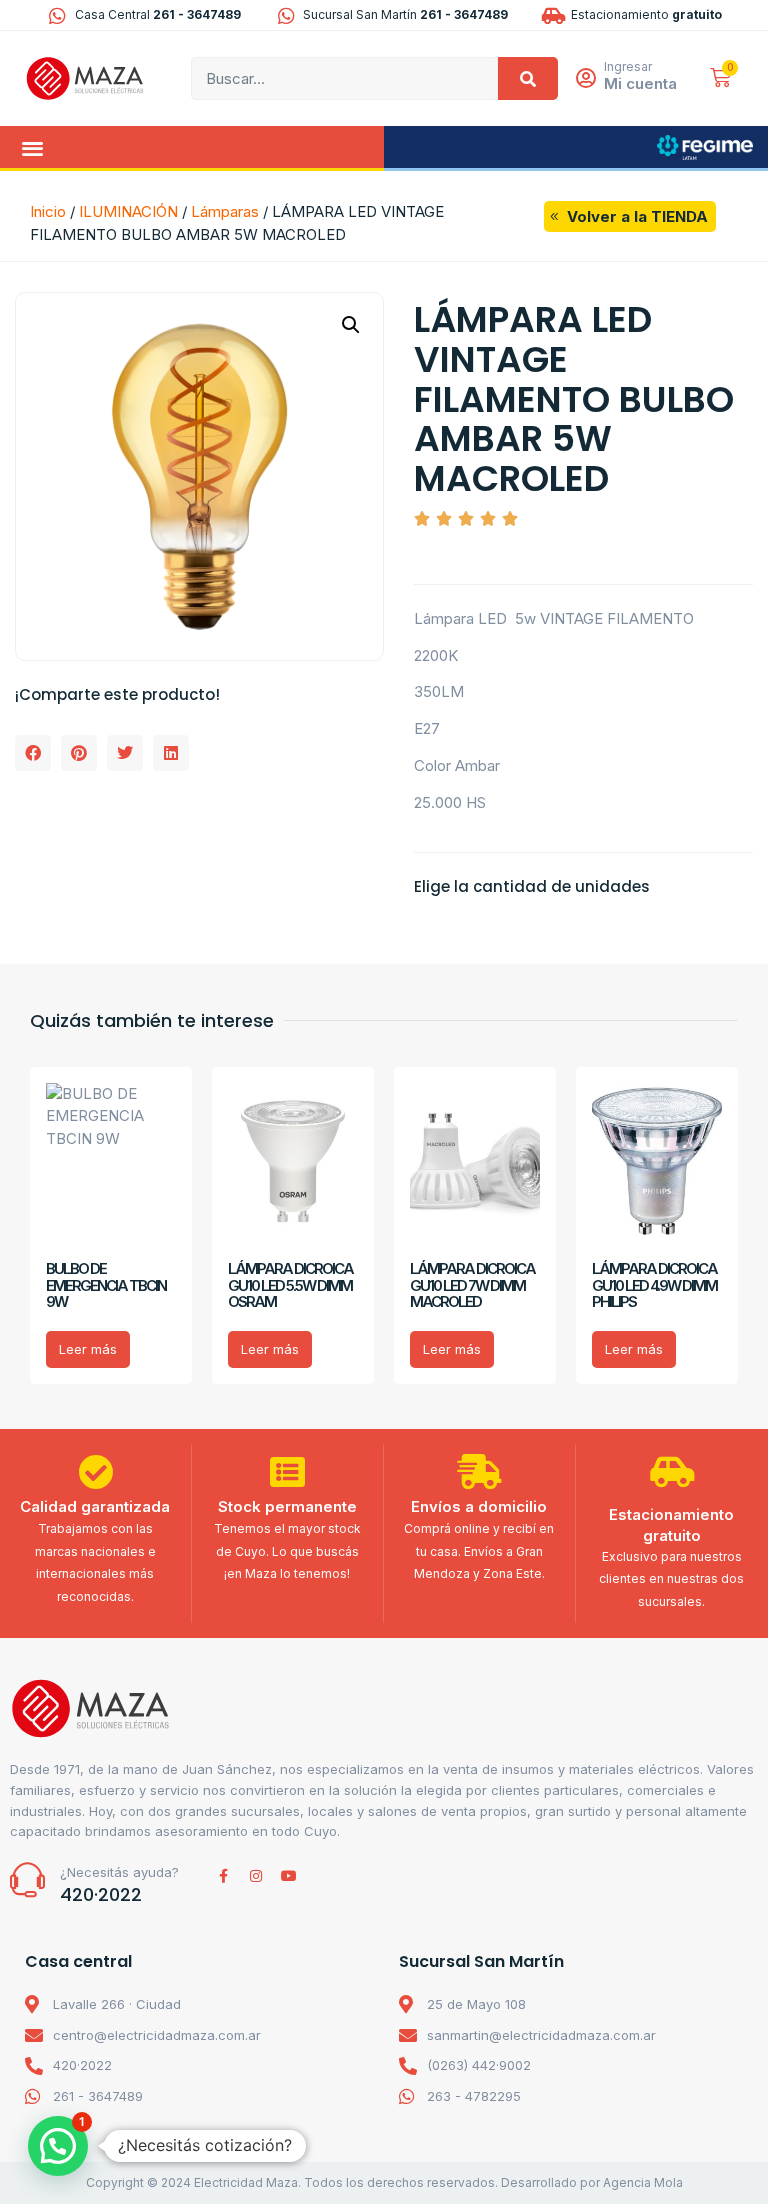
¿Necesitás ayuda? (119, 1872)
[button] (32, 147)
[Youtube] (289, 1876)
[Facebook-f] (223, 1876)
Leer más (88, 1349)
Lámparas (225, 211)
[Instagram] (256, 1876)
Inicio (48, 211)
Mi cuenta (640, 83)
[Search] (528, 78)
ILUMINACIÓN (128, 211)
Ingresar (628, 66)
